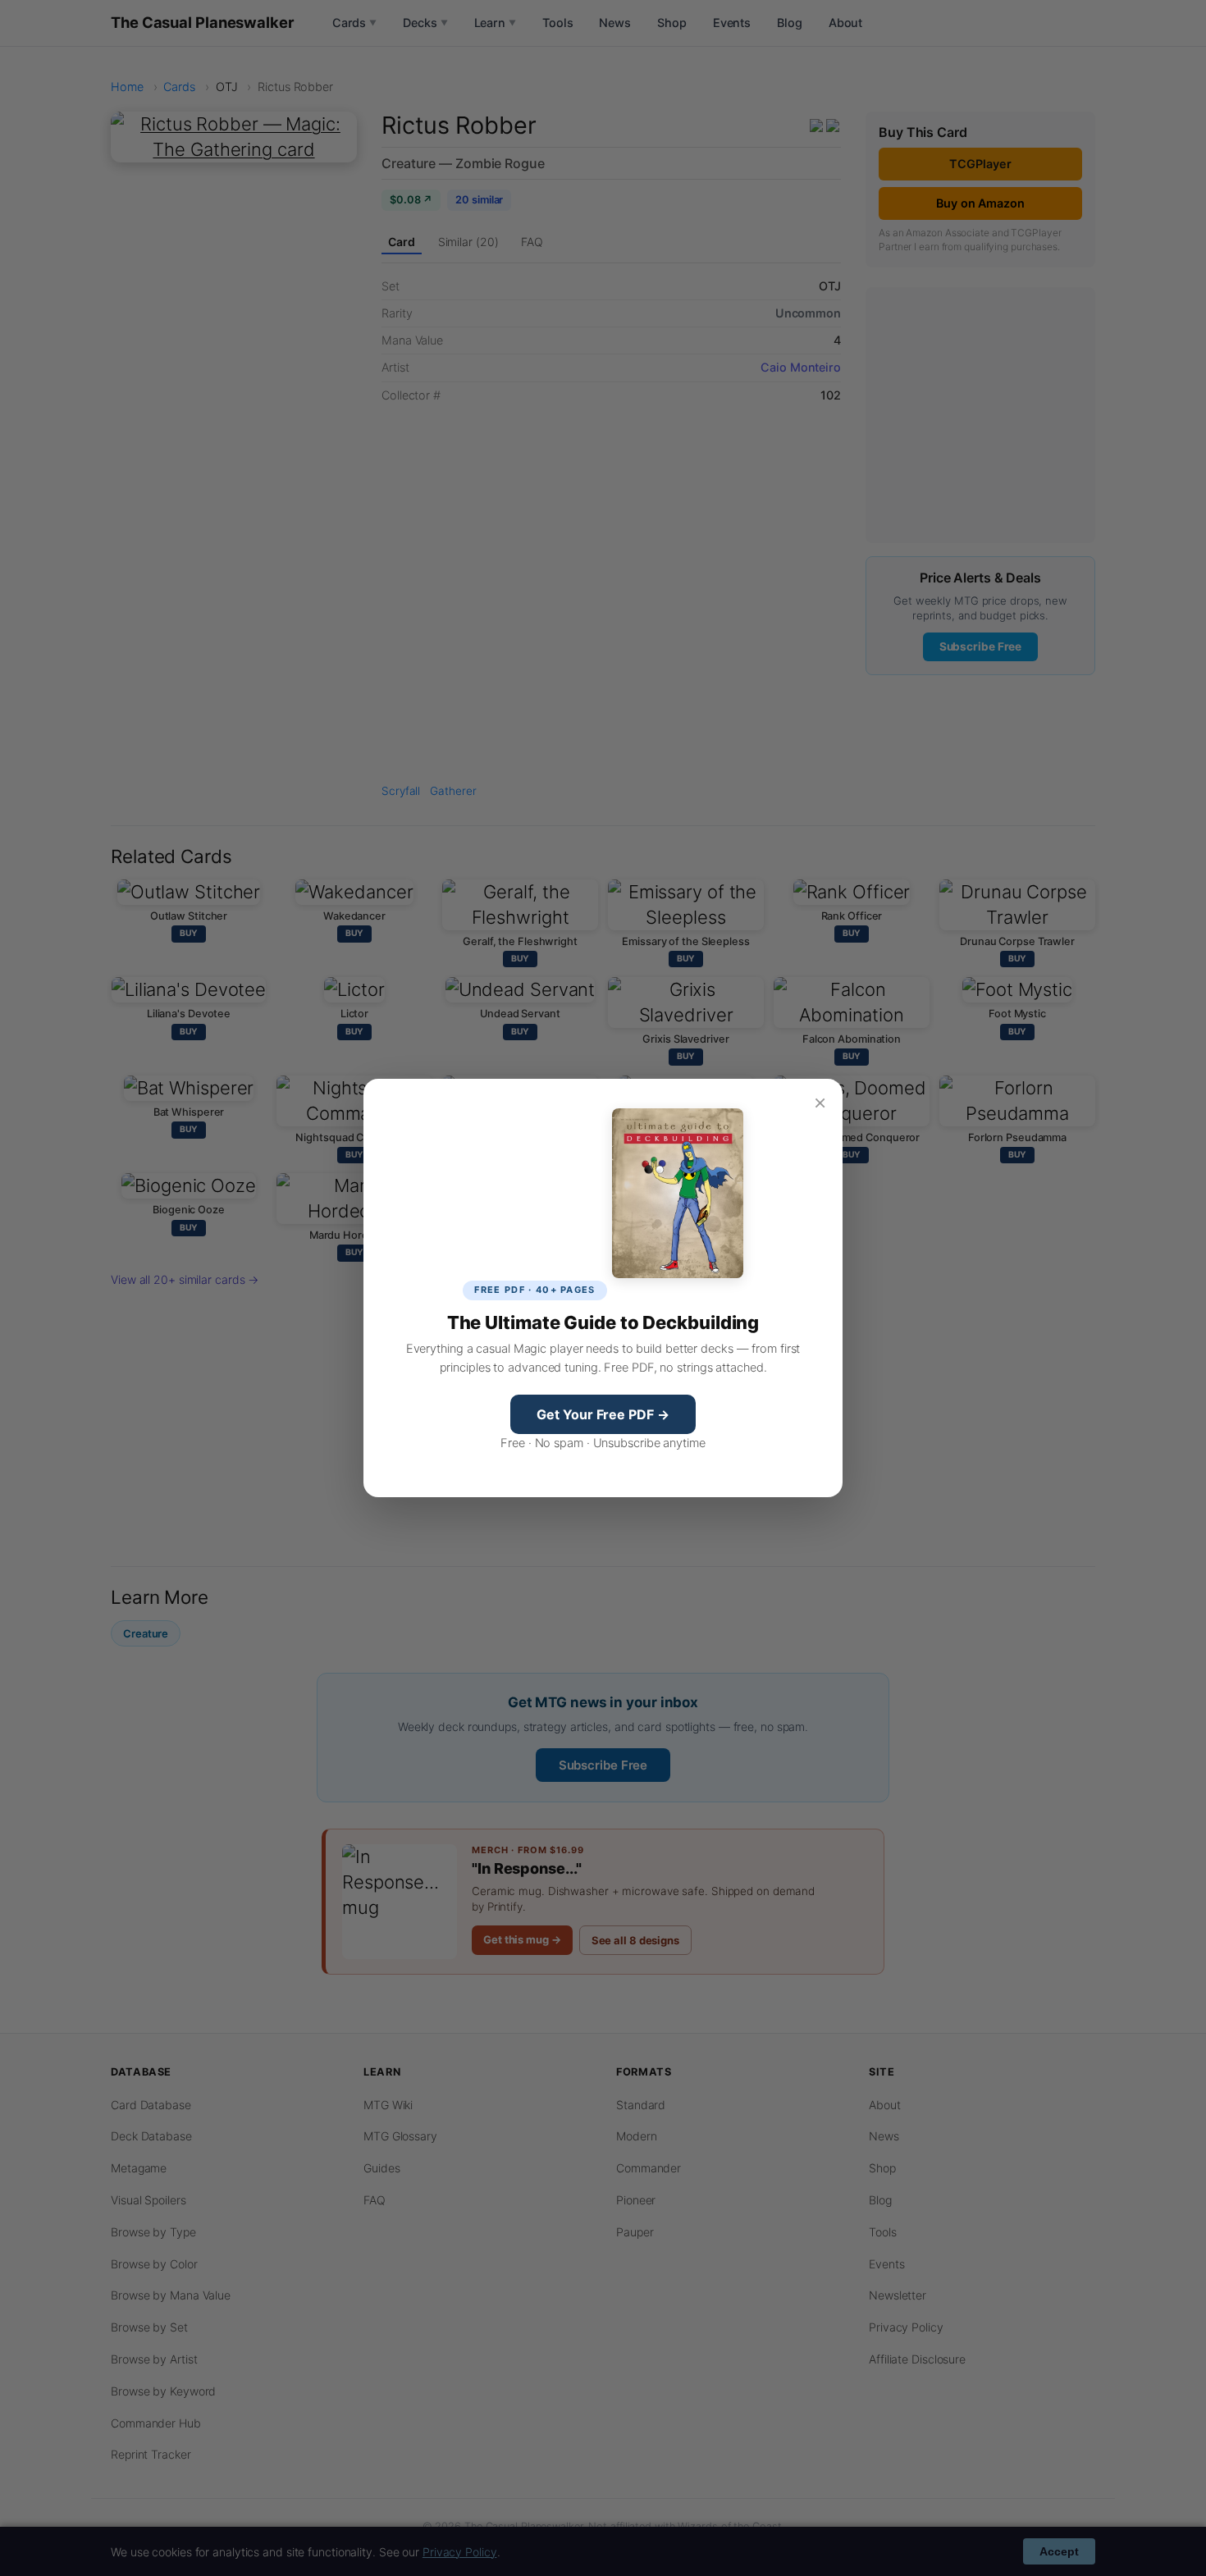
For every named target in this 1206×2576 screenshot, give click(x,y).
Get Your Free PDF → (603, 1414)
